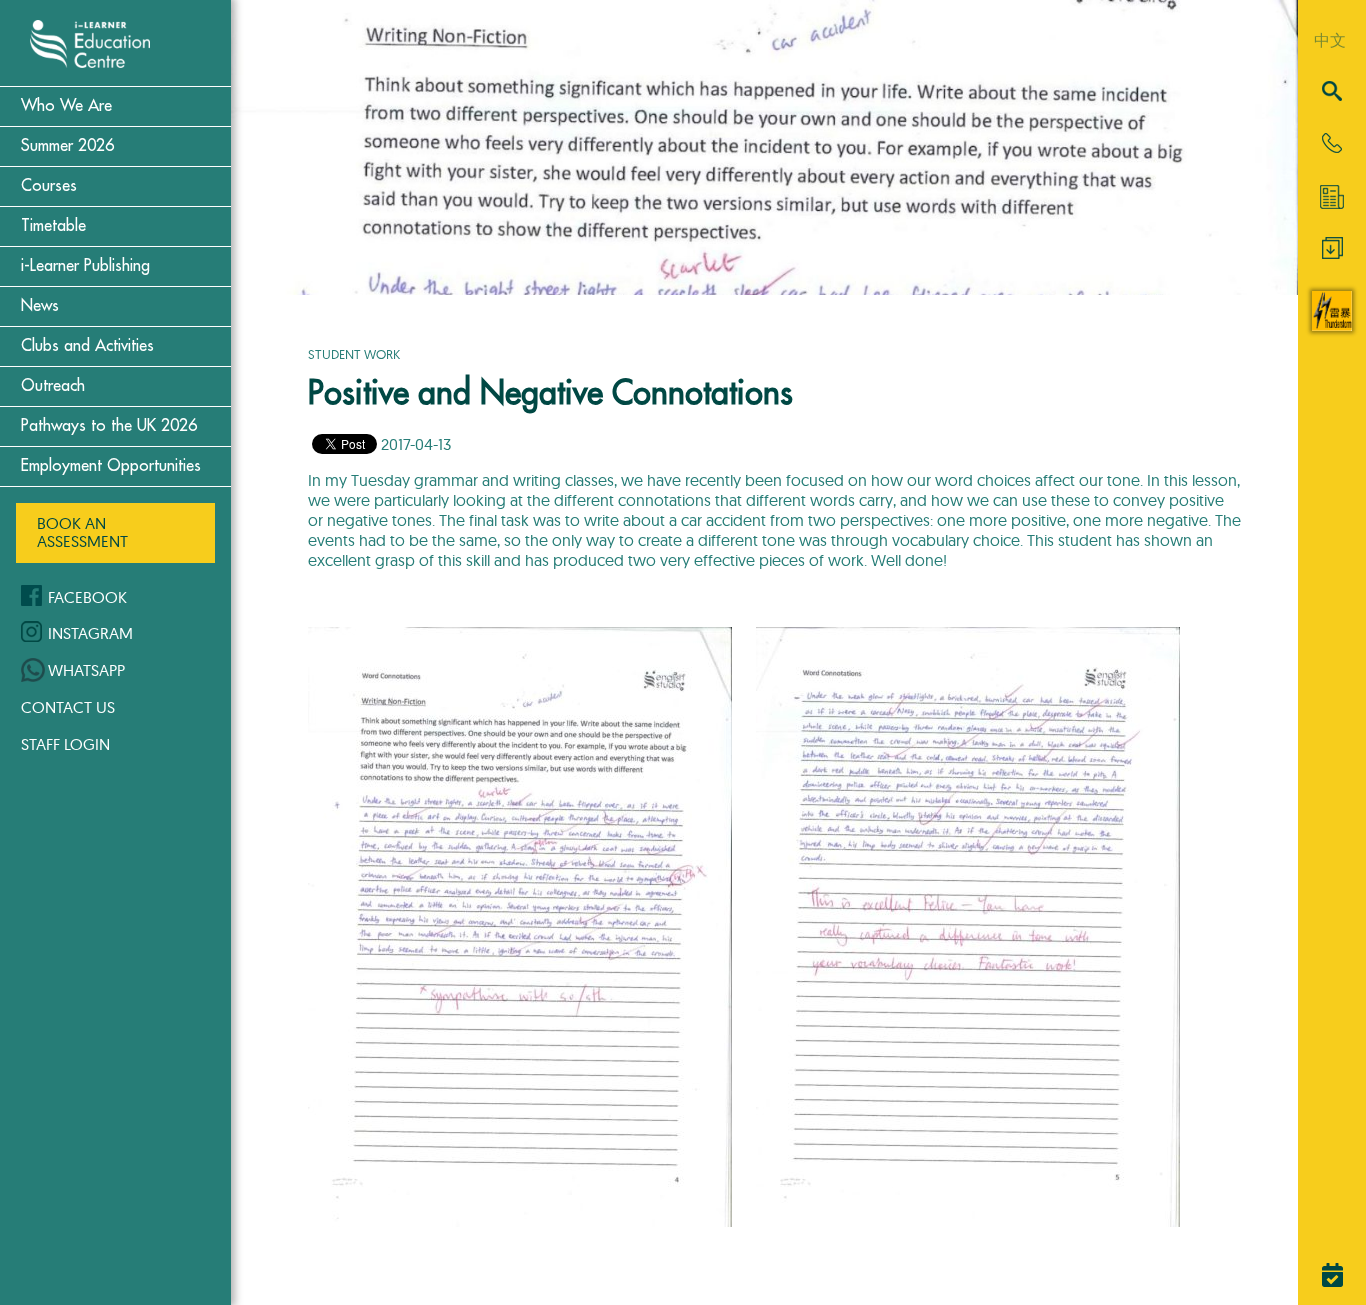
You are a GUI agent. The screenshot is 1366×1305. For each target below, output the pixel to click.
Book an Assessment (82, 532)
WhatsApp (86, 670)
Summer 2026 (67, 146)
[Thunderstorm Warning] (1332, 325)
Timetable (53, 226)
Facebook (87, 597)
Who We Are (66, 106)
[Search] (1332, 92)
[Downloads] (1332, 253)
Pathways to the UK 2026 (109, 426)
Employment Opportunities (111, 466)
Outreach (53, 386)
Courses (49, 186)
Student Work (354, 354)
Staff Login (65, 744)
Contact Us (68, 707)
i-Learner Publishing (85, 266)
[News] (1332, 197)
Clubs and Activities (87, 346)
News (40, 306)
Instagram (90, 633)
